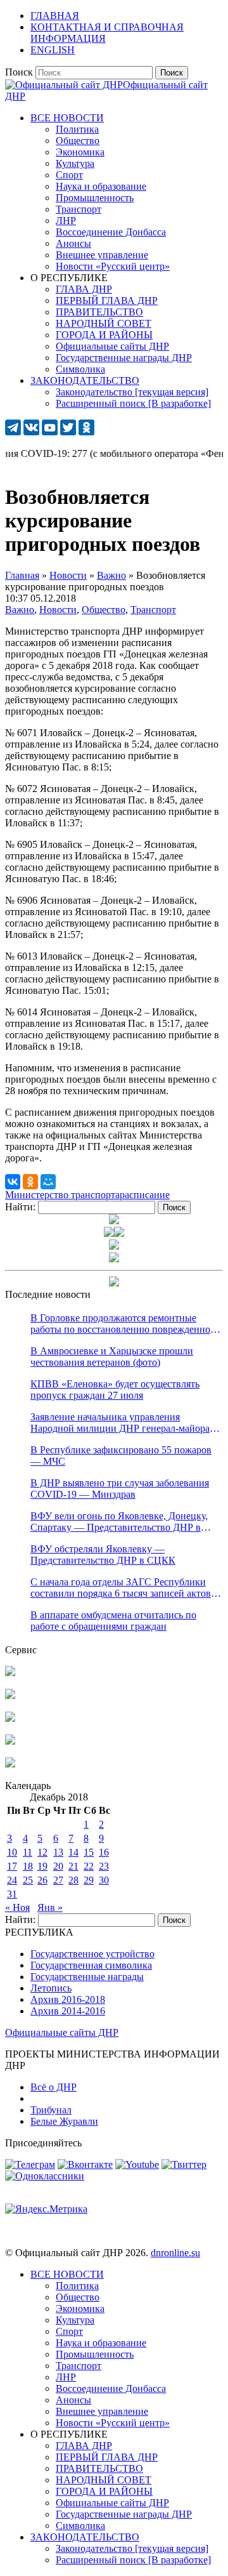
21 (73, 1866)
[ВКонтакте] (13, 1182)
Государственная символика (91, 1965)
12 (42, 1852)
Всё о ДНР (54, 2087)
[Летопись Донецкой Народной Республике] (10, 1741)
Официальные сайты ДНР (62, 2032)
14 (73, 1852)
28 (73, 1880)
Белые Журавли (64, 2121)
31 (12, 1894)
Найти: (20, 1207)
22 (89, 1866)
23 (104, 1866)
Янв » (50, 1907)
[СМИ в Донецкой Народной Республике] (10, 1695)
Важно (20, 610)
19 (42, 1866)
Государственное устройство (92, 1954)
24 (12, 1880)
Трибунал (51, 2110)
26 (42, 1880)
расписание (145, 1195)
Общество (104, 610)
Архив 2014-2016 (68, 2011)
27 (58, 1880)
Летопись (51, 1988)
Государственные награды (87, 1977)
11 (28, 1852)
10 (12, 1852)
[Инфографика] (10, 1764)
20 (58, 1866)
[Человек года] (119, 1233)
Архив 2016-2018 (68, 1999)
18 (28, 1866)
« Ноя (17, 1907)
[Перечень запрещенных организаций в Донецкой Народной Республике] (10, 1718)
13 (58, 1852)
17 (12, 1866)
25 (28, 1880)
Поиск (19, 72)
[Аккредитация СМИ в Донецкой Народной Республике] (10, 1673)
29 (89, 1880)
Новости (58, 610)
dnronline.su (175, 2253)
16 (104, 1852)
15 (89, 1852)
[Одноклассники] (30, 1182)
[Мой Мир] (48, 1182)
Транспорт (153, 610)
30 (104, 1880)
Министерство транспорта (62, 1195)
